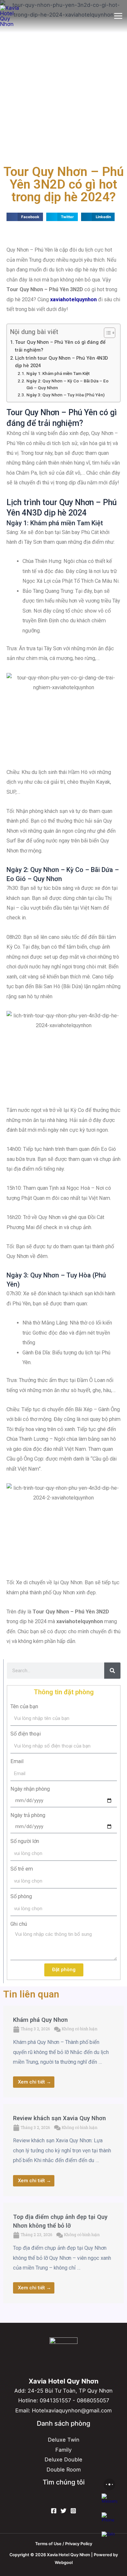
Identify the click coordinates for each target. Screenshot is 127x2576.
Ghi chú (19, 1924)
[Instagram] (73, 2511)
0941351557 (55, 2400)
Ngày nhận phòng (30, 1789)
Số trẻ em (22, 1869)
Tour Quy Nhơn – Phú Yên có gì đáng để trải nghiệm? (60, 346)
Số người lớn (25, 1841)
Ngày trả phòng (28, 1815)
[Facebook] (54, 2511)
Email (17, 1761)
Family (63, 2450)
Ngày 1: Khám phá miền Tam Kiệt (58, 373)
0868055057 (93, 2400)
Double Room (64, 2470)
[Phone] (109, 2520)
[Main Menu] (118, 16)
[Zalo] (109, 2539)
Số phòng (21, 1896)
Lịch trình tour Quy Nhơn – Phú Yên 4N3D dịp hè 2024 (61, 362)
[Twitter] (63, 2511)
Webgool (64, 2563)
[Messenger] (109, 2501)
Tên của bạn (24, 1706)
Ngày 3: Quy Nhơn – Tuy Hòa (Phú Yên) (65, 395)
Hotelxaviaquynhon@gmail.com (72, 2410)
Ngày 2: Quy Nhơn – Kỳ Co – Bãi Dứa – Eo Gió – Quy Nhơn (67, 384)
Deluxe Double (63, 2459)
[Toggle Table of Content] (106, 333)
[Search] (112, 1671)
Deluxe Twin (64, 2440)
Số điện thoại (26, 1734)
